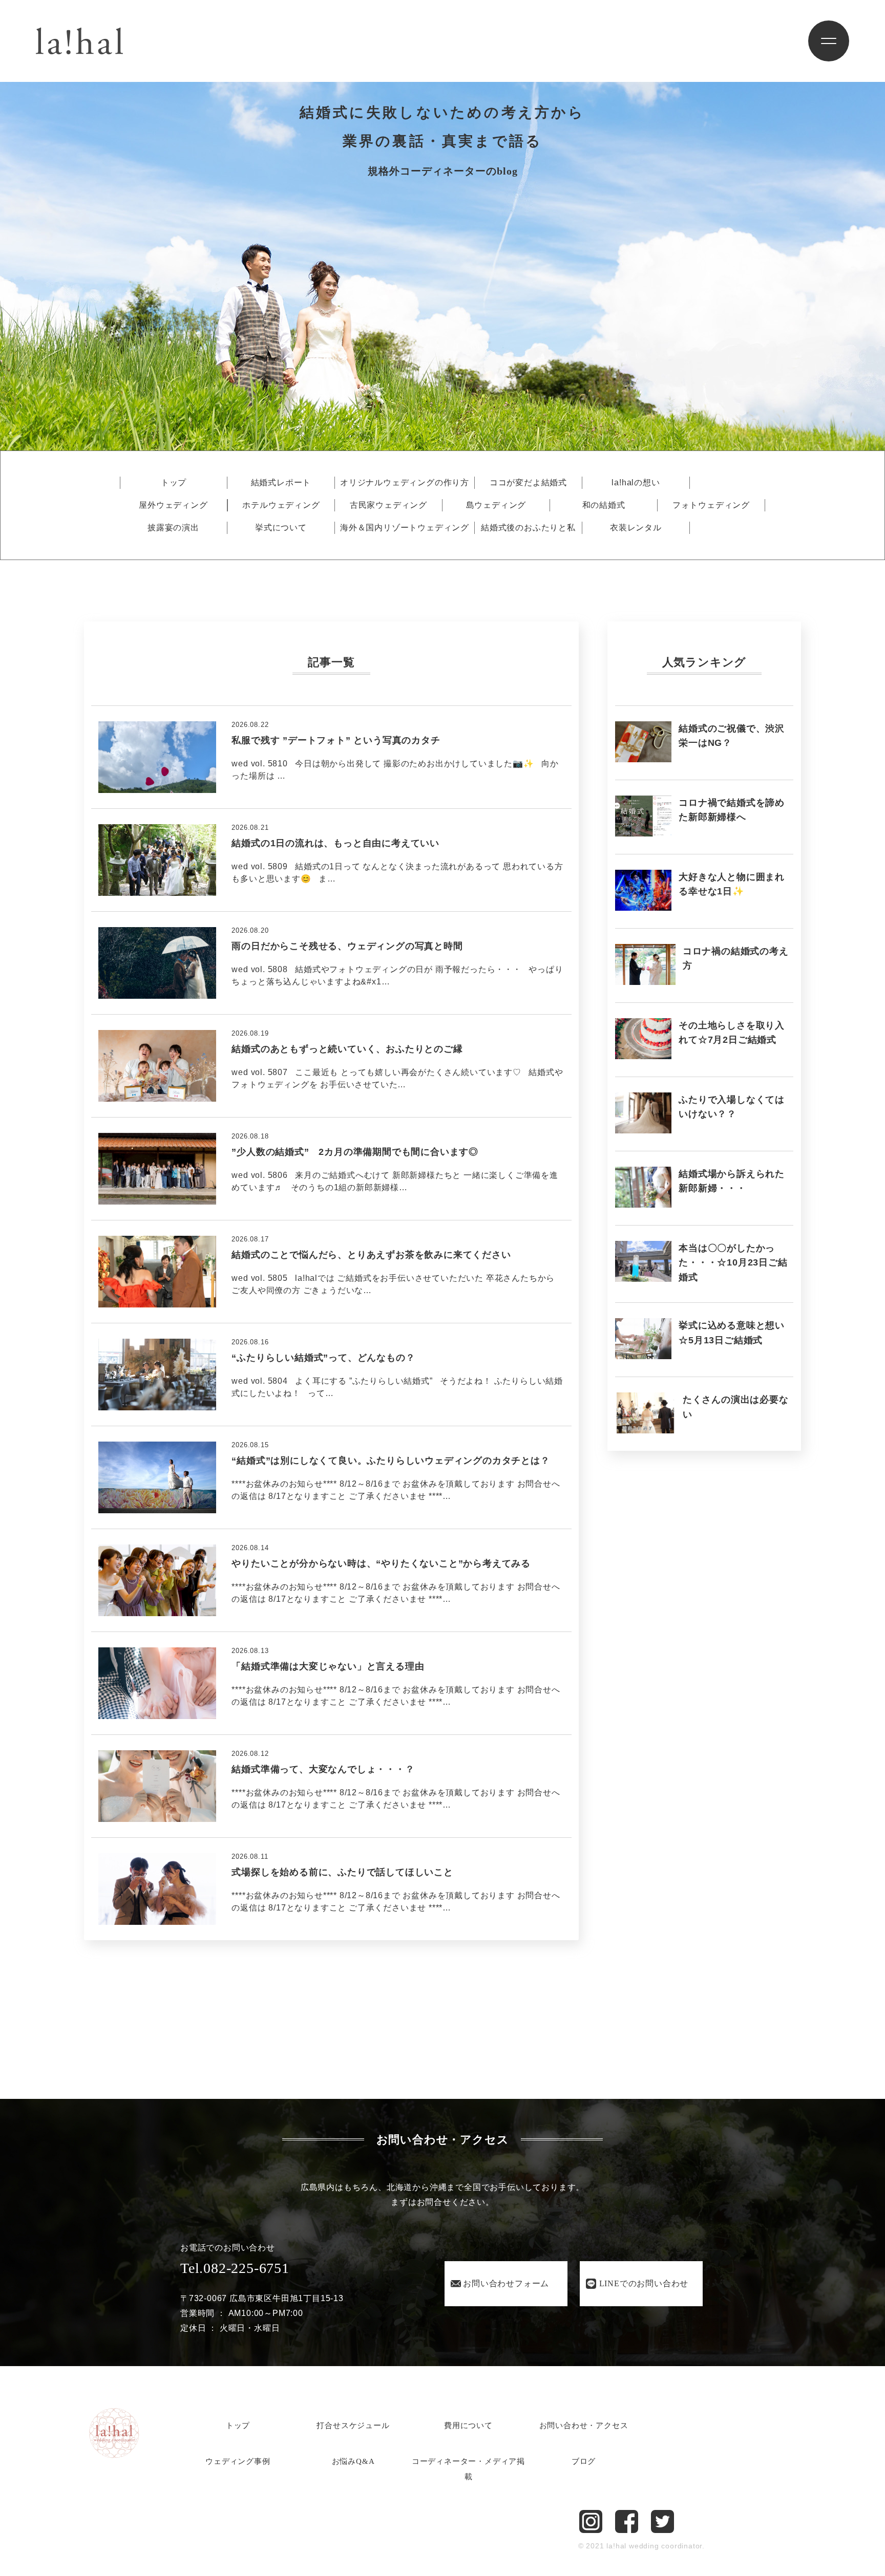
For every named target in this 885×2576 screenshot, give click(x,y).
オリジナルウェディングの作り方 (405, 483)
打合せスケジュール (353, 2425)
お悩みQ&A (353, 2461)
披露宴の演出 (173, 528)
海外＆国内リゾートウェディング (405, 528)
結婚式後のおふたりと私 (528, 528)
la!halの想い (636, 483)
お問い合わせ (506, 2283)
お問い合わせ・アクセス (584, 2425)
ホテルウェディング (281, 505)
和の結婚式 (604, 505)
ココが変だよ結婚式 (528, 483)
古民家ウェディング (388, 505)
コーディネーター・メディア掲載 (468, 2469)
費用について (468, 2425)
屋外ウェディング (173, 505)
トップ (174, 483)
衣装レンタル (636, 528)
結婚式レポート (281, 483)
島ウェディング (496, 505)
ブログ (584, 2461)
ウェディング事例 (238, 2461)
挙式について (281, 528)
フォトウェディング (711, 505)
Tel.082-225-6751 (235, 2268)
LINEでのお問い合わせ (644, 2283)
